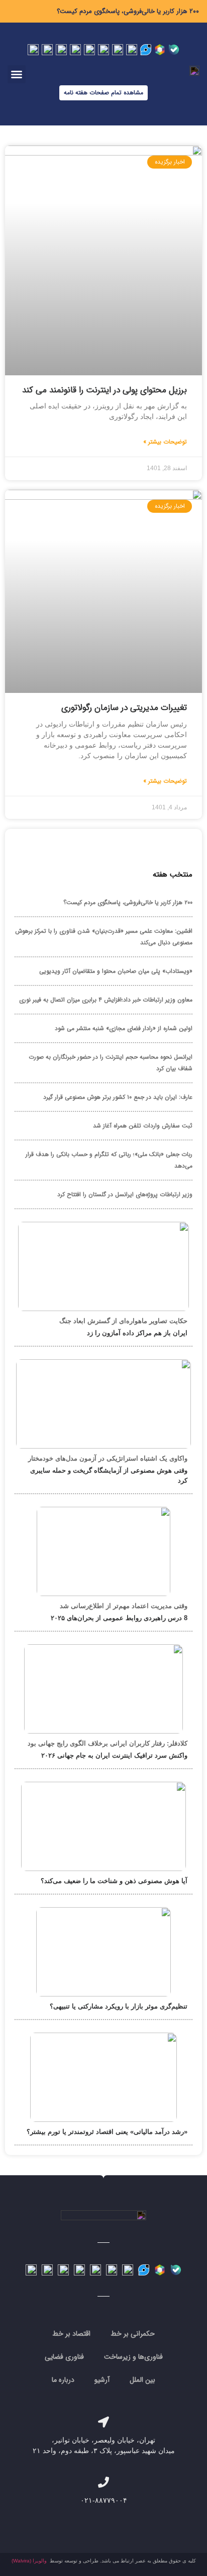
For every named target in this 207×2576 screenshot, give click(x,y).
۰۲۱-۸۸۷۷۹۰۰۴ (104, 2500)
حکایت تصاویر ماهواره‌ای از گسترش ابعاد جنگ (123, 1321)
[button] (17, 74)
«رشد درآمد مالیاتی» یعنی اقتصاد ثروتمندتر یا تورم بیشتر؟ (107, 2132)
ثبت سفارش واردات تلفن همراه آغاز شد (143, 1126)
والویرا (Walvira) (29, 2561)
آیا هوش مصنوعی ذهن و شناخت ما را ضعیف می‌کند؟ (114, 1881)
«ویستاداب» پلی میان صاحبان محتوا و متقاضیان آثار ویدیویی (116, 971)
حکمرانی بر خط (133, 2334)
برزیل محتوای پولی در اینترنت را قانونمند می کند (105, 390)
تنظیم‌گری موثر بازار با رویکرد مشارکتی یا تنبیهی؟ (119, 2006)
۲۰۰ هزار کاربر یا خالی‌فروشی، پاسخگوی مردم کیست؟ (128, 11)
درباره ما (63, 2380)
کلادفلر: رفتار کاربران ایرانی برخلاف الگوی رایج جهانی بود (108, 1743)
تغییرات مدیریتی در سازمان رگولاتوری (124, 708)
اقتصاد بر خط (71, 2334)
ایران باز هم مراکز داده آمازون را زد (137, 1333)
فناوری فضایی (64, 2357)
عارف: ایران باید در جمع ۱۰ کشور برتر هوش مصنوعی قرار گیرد (118, 1097)
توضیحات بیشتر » (165, 442)
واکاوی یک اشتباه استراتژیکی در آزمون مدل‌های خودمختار (108, 1458)
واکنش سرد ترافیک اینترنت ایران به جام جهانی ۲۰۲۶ (114, 1755)
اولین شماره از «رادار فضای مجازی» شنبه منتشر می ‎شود (124, 1028)
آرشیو (102, 2380)
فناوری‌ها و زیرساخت (133, 2357)
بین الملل (142, 2380)
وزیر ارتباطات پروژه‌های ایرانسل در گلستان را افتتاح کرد (125, 1194)
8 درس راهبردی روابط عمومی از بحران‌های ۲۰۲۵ (119, 1618)
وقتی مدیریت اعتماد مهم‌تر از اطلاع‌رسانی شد (124, 1606)
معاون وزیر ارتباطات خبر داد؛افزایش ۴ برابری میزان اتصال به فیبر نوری (106, 1000)
